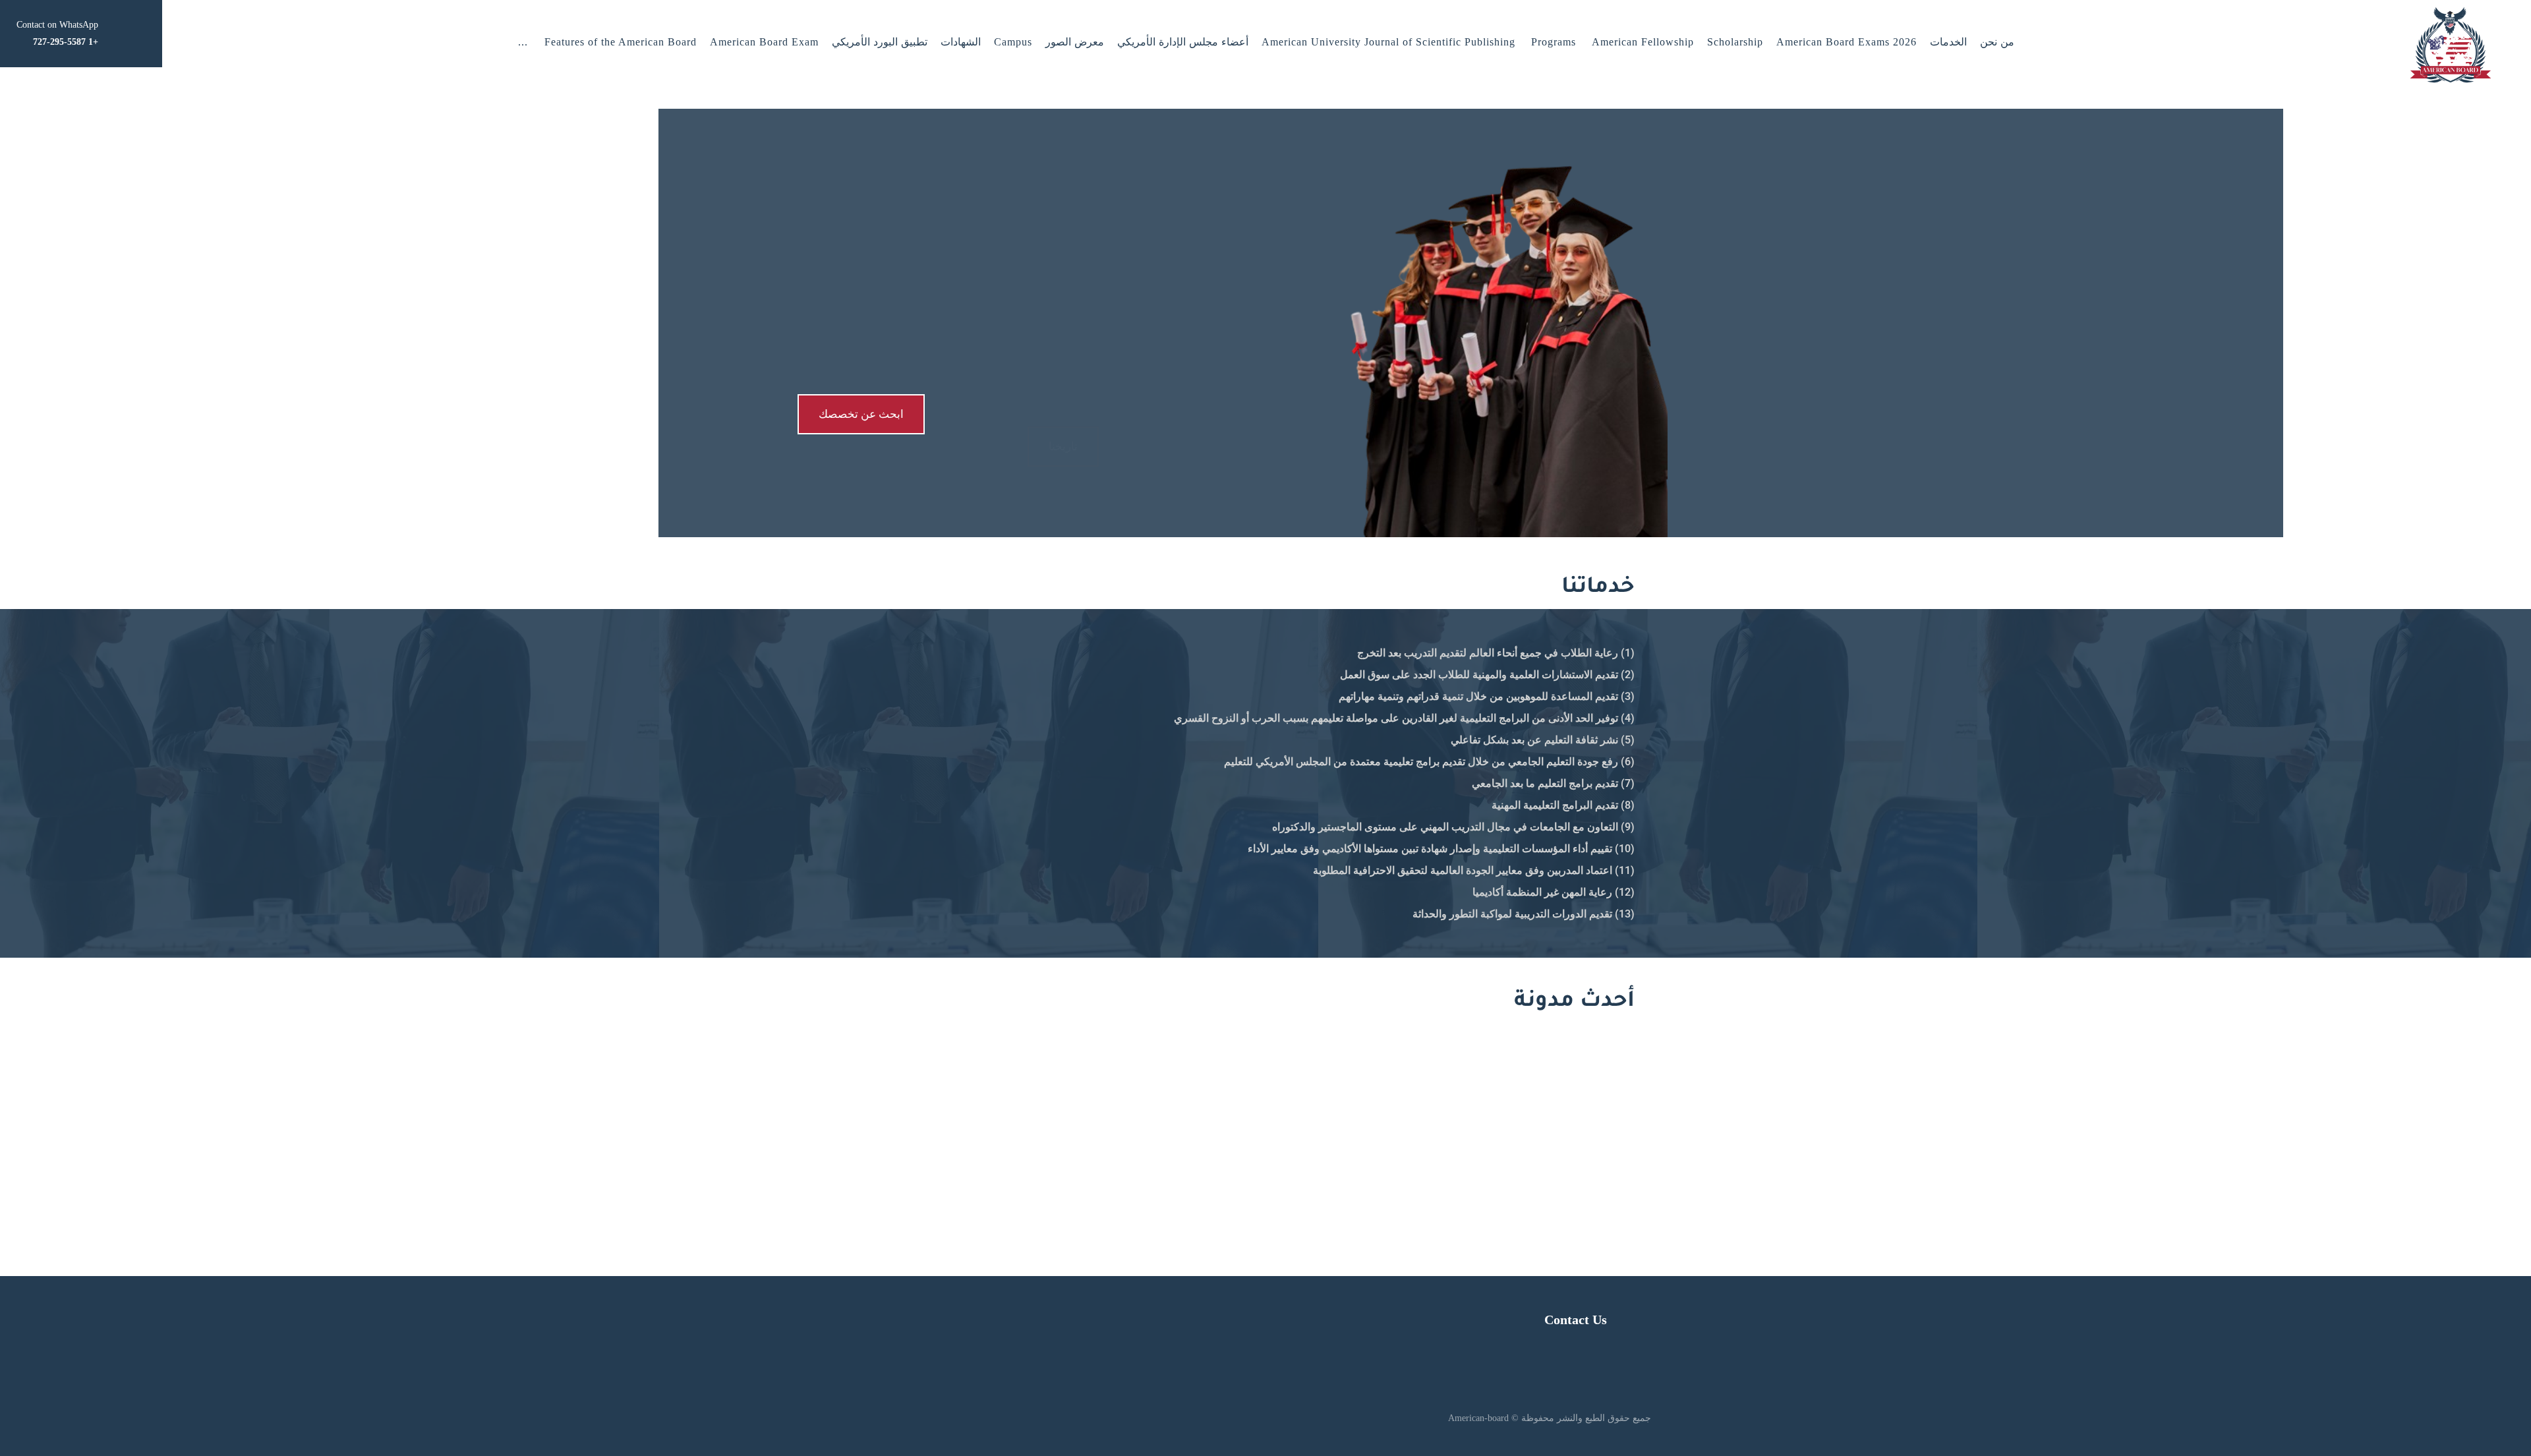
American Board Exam (764, 42)
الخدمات (1948, 42)
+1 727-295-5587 (1043, 1138)
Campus (1013, 42)
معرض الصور (1075, 42)
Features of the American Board (621, 42)
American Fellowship (1643, 42)
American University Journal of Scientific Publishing (1388, 42)
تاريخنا (1063, 414)
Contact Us (1576, 1320)
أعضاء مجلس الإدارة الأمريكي (1183, 42)
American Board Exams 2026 (1847, 42)
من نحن (1997, 42)
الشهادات (961, 42)
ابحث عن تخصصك (861, 414)
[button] (523, 42)
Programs (1554, 42)
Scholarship (1735, 42)
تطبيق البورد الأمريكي (880, 42)
